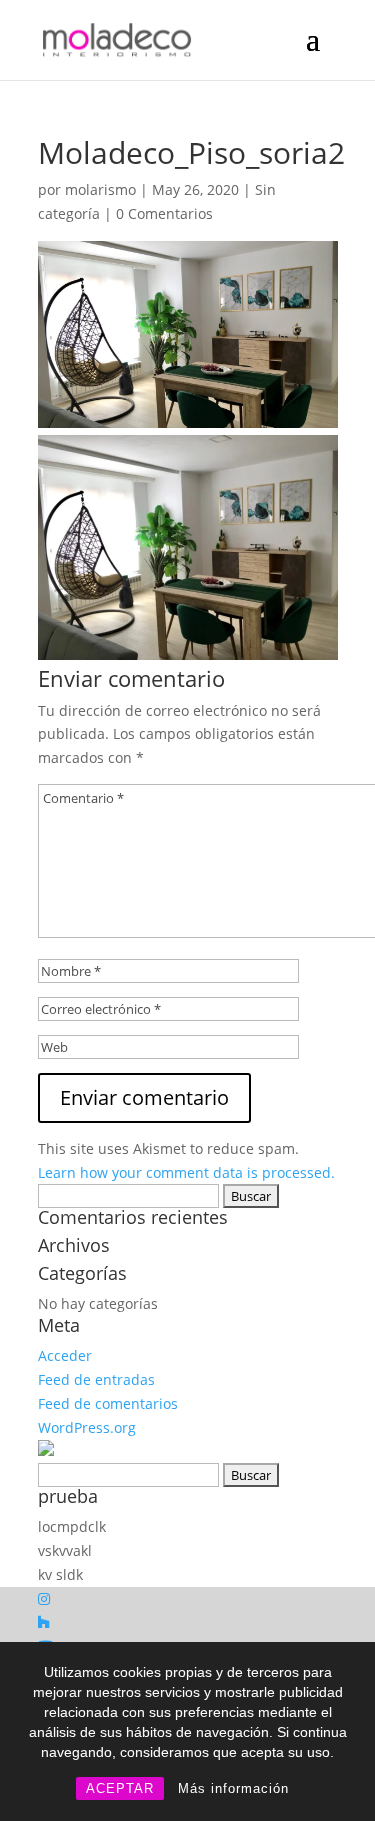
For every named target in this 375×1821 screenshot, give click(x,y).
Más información (233, 1788)
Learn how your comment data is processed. (186, 1172)
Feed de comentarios (108, 1403)
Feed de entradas (96, 1379)
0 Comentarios (164, 213)
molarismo (100, 189)
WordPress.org (87, 1427)
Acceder (65, 1355)
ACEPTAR (120, 1788)
